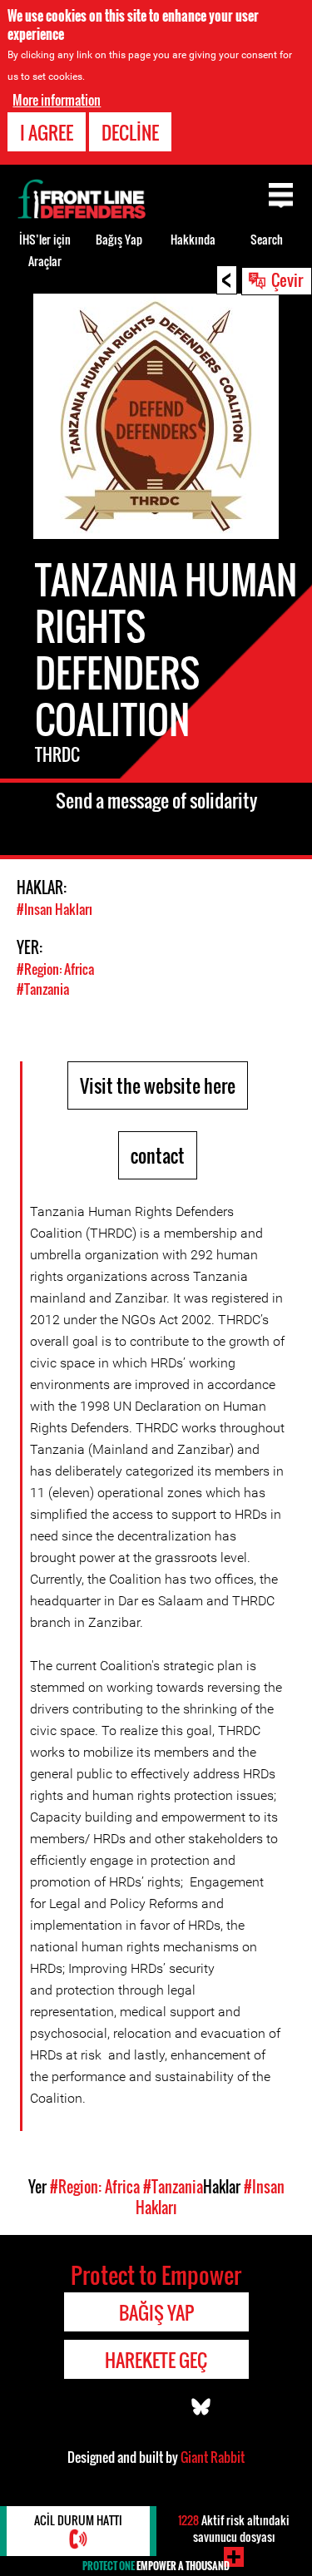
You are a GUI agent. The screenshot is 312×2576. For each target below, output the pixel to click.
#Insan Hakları (54, 909)
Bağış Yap (119, 239)
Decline (130, 132)
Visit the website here (158, 1085)
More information (57, 100)
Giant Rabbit (213, 2457)
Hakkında (193, 239)
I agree (47, 132)
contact (158, 1155)
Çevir (287, 279)
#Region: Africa (55, 969)
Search (267, 239)
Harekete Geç (156, 2360)
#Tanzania (43, 989)
